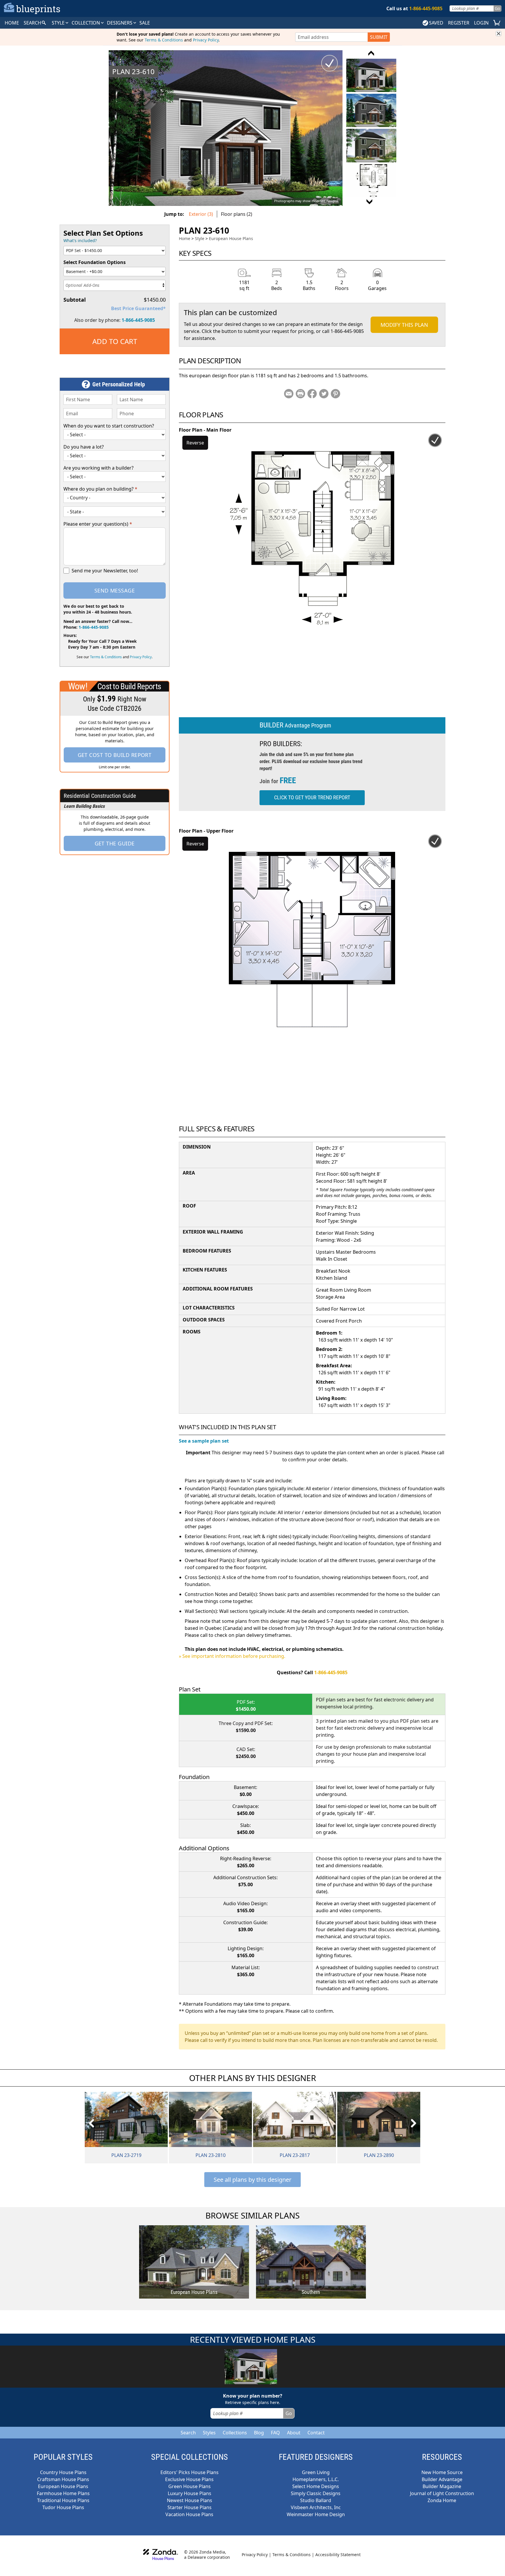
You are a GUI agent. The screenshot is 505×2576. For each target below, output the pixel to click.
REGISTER (459, 23)
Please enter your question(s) (98, 524)
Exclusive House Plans (189, 2479)
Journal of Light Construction (442, 2493)
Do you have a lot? (84, 447)
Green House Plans (190, 2486)
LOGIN (481, 23)
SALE (145, 23)
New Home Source (442, 2472)
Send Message (115, 590)
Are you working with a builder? (98, 468)
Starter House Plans (190, 2507)
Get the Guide (115, 843)
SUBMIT (379, 37)
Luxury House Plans (190, 2493)
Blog (259, 2433)
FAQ (275, 2433)
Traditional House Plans (63, 2500)
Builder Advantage (442, 2479)
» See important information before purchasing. (232, 1656)
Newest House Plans (190, 2500)
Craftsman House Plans (63, 2479)
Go (497, 8)
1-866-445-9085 (138, 320)
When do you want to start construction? (109, 426)
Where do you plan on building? (100, 489)
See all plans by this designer (252, 2180)
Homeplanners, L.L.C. (316, 2479)
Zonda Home (442, 2500)
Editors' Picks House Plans (190, 2472)
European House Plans (231, 238)
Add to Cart (115, 341)
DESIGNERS (120, 23)
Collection (86, 23)
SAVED (436, 23)
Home (185, 238)
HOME (12, 23)
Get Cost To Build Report (115, 755)
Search (188, 2433)
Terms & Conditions (164, 40)
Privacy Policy (206, 40)
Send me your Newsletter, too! (105, 571)
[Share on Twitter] (324, 394)
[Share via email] (289, 394)
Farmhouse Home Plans (63, 2493)
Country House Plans (63, 2472)
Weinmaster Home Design (316, 2514)
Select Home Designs (316, 2486)
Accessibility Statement (338, 2555)
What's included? (80, 240)
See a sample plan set (204, 1441)
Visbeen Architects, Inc (316, 2507)
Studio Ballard (316, 2500)
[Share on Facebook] (312, 394)
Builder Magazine (442, 2486)
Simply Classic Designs (316, 2493)
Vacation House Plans (189, 2514)
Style (59, 23)
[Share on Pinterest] (335, 394)
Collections (235, 2433)
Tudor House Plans (63, 2507)
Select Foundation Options (95, 262)
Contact (316, 2433)
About (294, 2433)
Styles (209, 2433)
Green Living (316, 2472)
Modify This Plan (404, 325)
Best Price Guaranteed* (138, 308)
